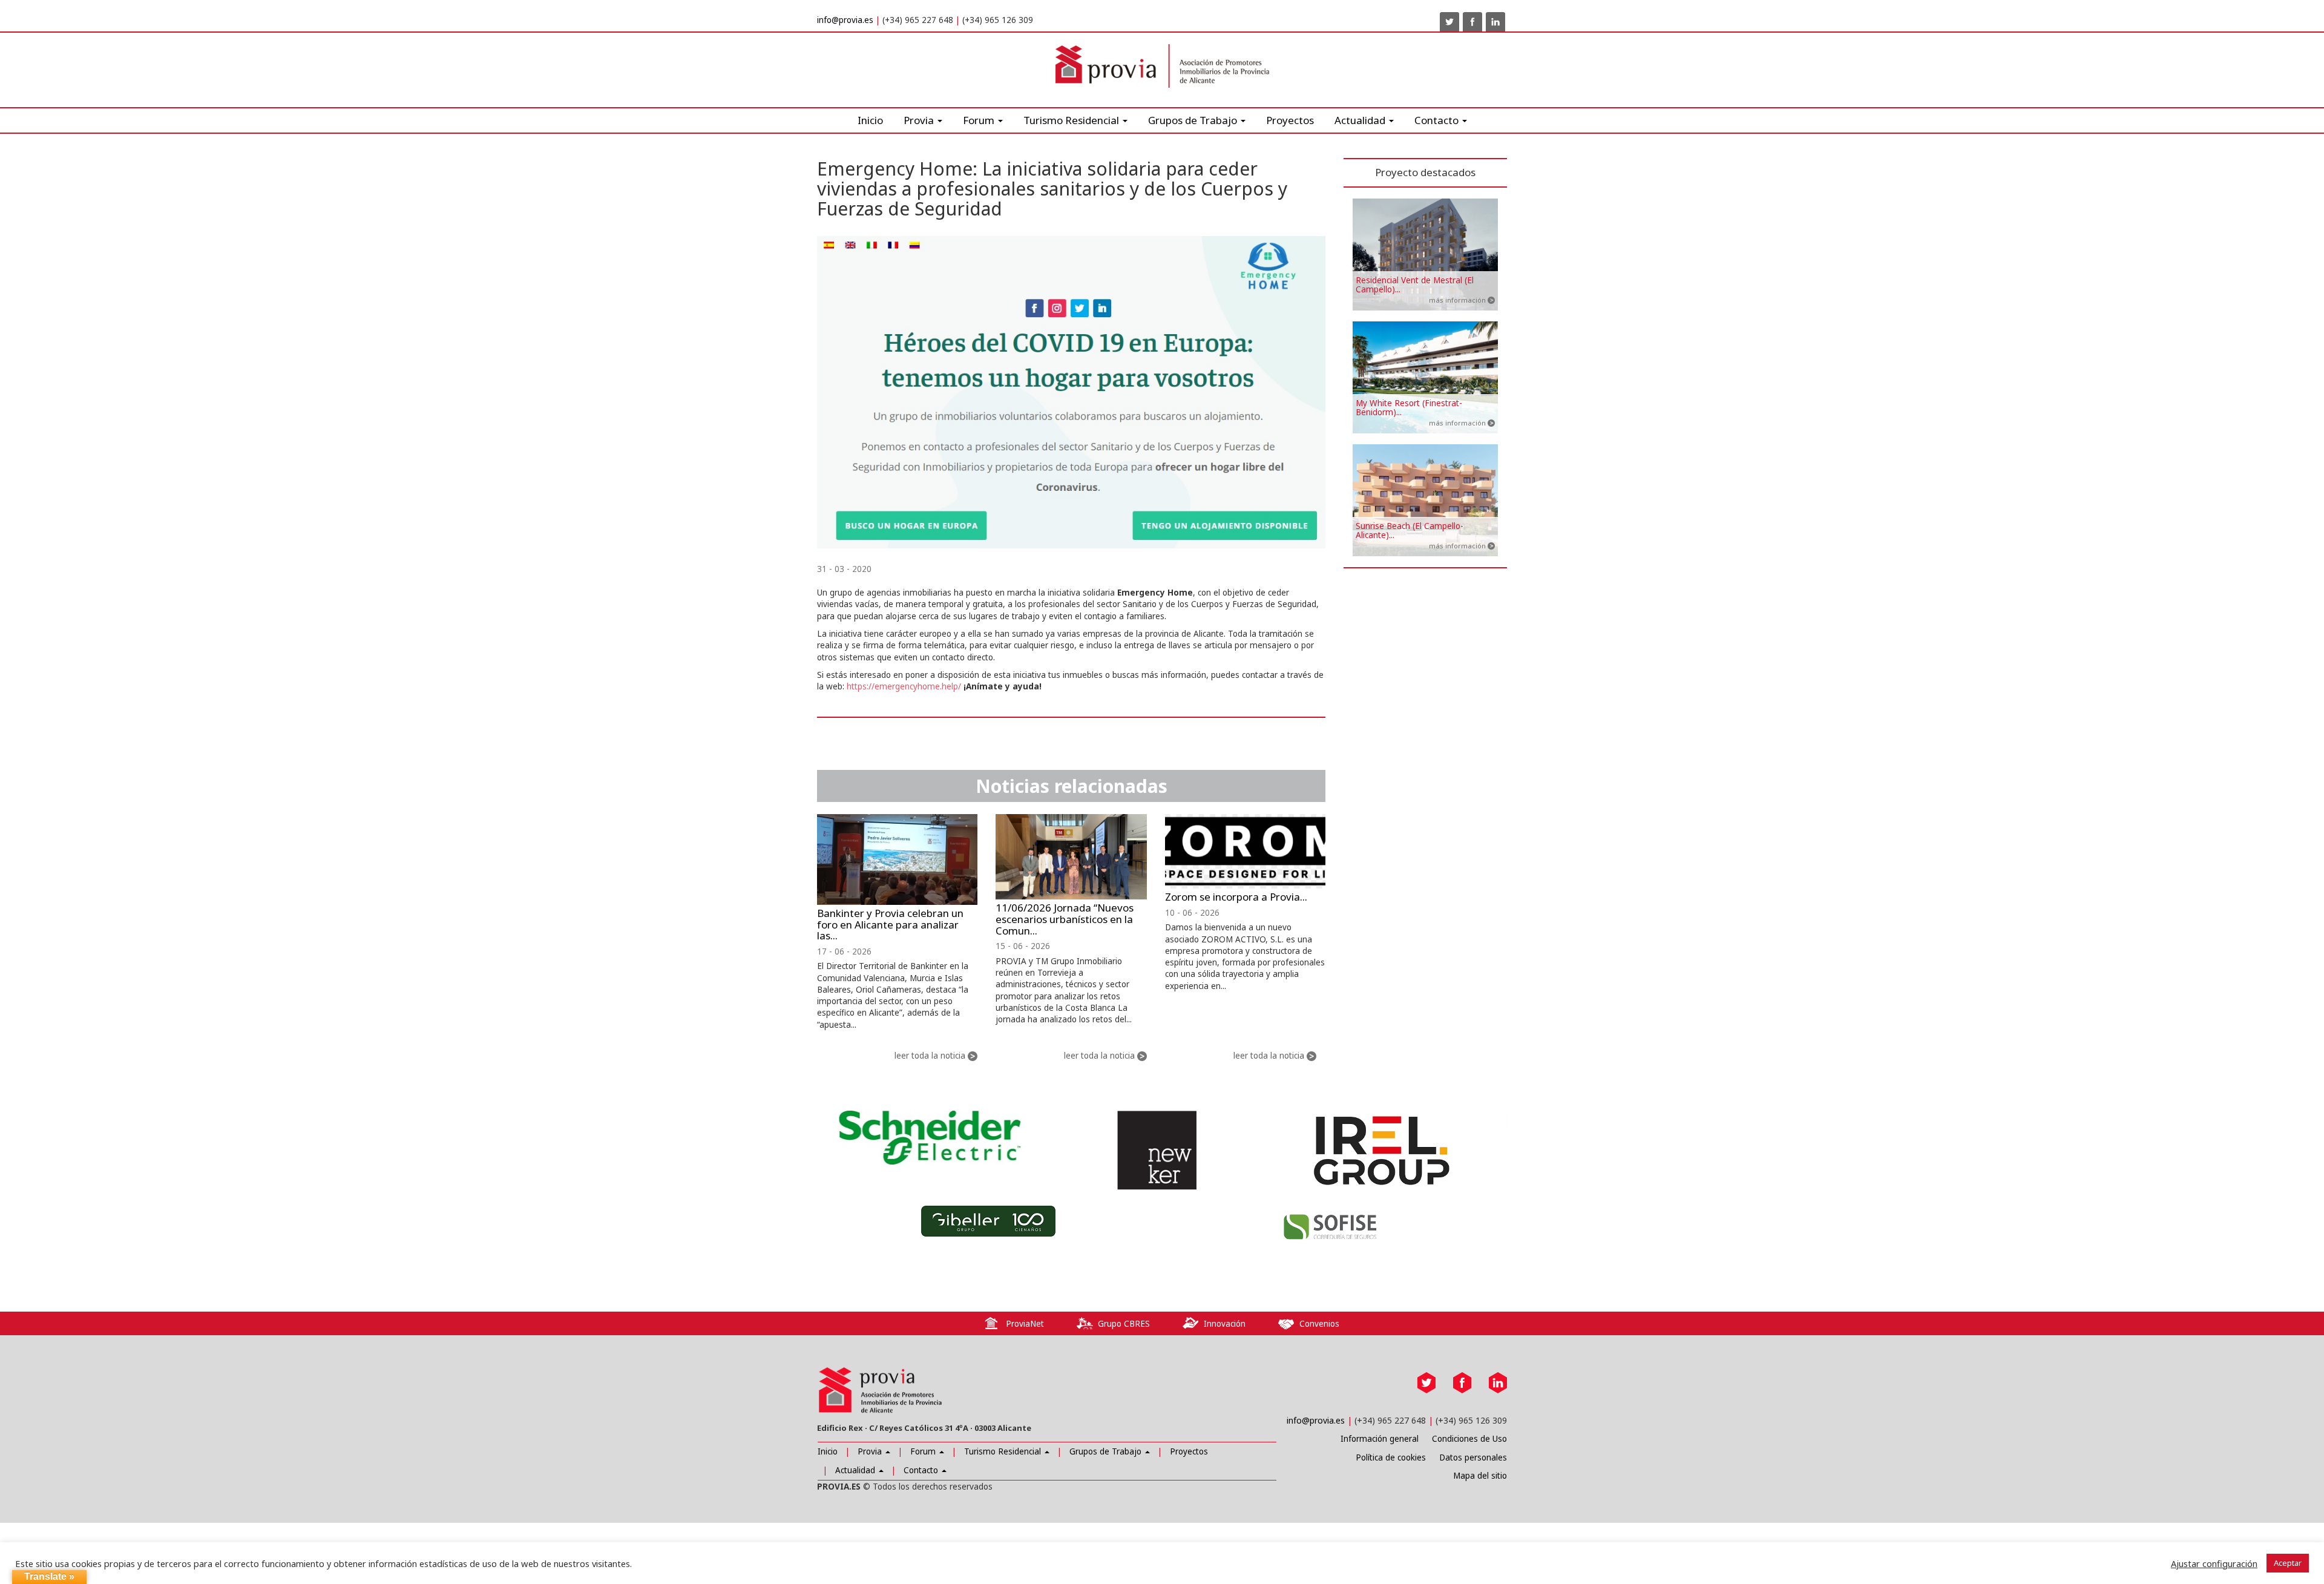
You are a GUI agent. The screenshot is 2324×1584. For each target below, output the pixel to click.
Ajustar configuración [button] (2214, 1563)
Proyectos (1290, 120)
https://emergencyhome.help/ (904, 686)
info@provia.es (845, 20)
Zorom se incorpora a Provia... (1236, 897)
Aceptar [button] (2288, 1563)
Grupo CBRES (1124, 1324)
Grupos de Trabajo (1107, 1451)
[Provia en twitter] (1449, 22)
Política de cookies (1391, 1457)
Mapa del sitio (1480, 1476)
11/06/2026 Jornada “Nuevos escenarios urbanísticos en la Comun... (1065, 919)
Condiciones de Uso (1469, 1439)
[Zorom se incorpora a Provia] (1245, 852)
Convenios (1319, 1324)
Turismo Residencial (1072, 120)
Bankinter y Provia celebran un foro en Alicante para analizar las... (890, 924)
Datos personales (1473, 1457)
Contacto (922, 1470)
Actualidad (1361, 120)
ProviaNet (1025, 1324)
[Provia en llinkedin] (1495, 22)
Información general (1380, 1439)
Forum (980, 120)
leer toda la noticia (930, 1056)
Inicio (870, 120)
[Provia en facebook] (1472, 22)
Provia (871, 1451)
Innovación (1225, 1324)
